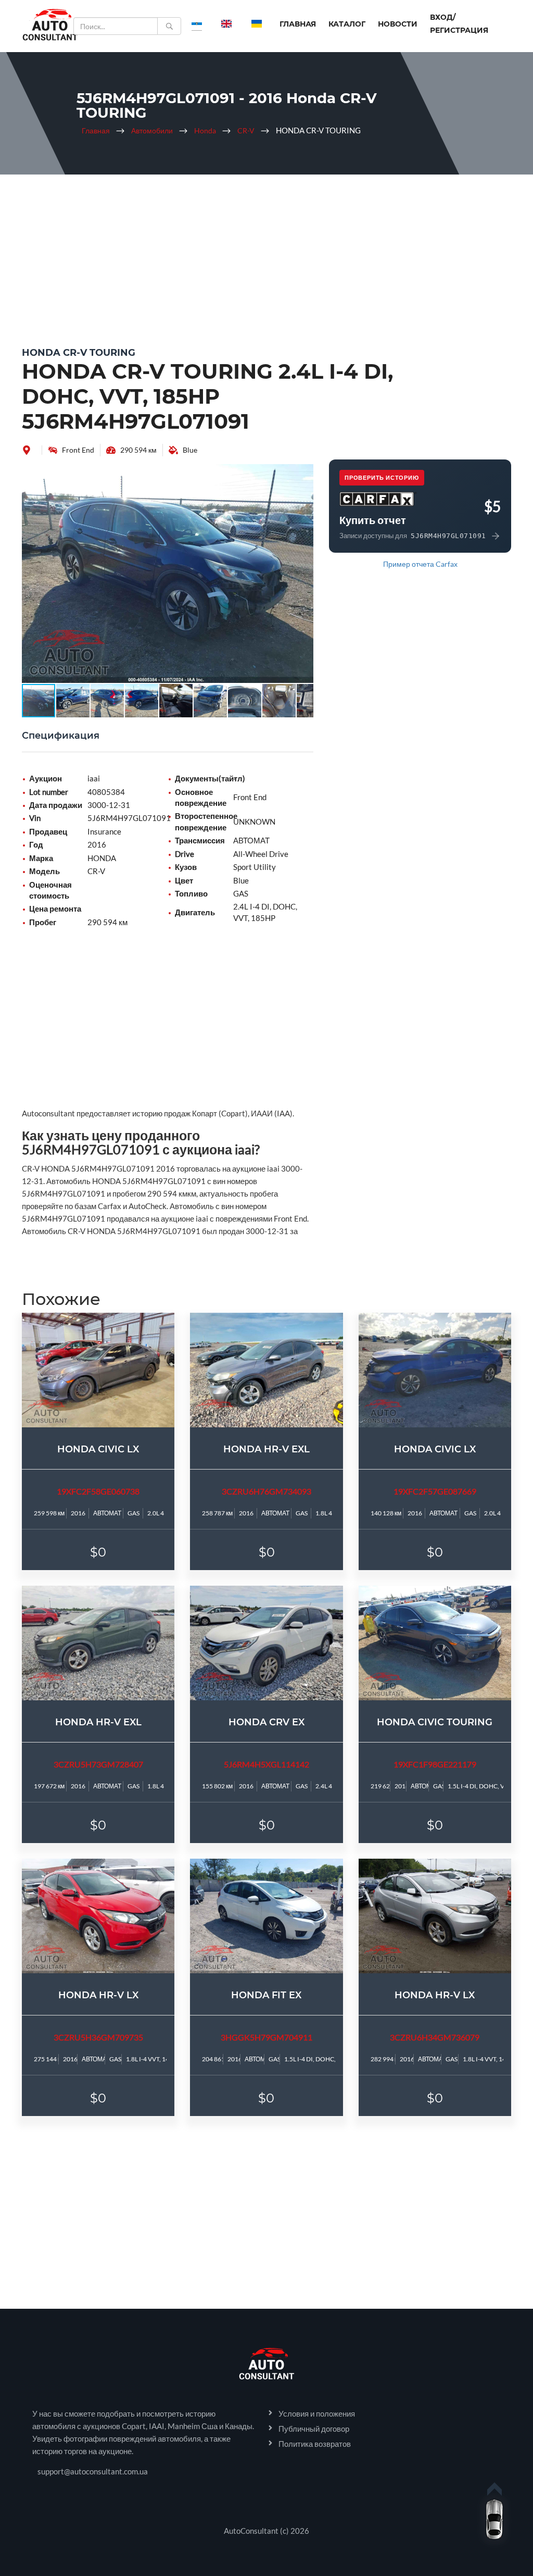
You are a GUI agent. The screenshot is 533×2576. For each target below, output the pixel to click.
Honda (205, 130)
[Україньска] (257, 23)
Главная (298, 24)
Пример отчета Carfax (420, 564)
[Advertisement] (266, 258)
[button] (304, 474)
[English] (226, 23)
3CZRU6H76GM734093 (266, 1491)
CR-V (246, 130)
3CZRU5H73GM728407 (98, 1764)
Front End (78, 450)
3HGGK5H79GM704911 (266, 2037)
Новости (398, 24)
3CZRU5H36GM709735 (98, 2037)
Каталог (347, 24)
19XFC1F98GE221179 (435, 1764)
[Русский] (197, 23)
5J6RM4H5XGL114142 (266, 1764)
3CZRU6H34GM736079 (435, 2037)
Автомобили (152, 130)
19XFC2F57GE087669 (435, 1491)
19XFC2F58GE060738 (98, 1491)
